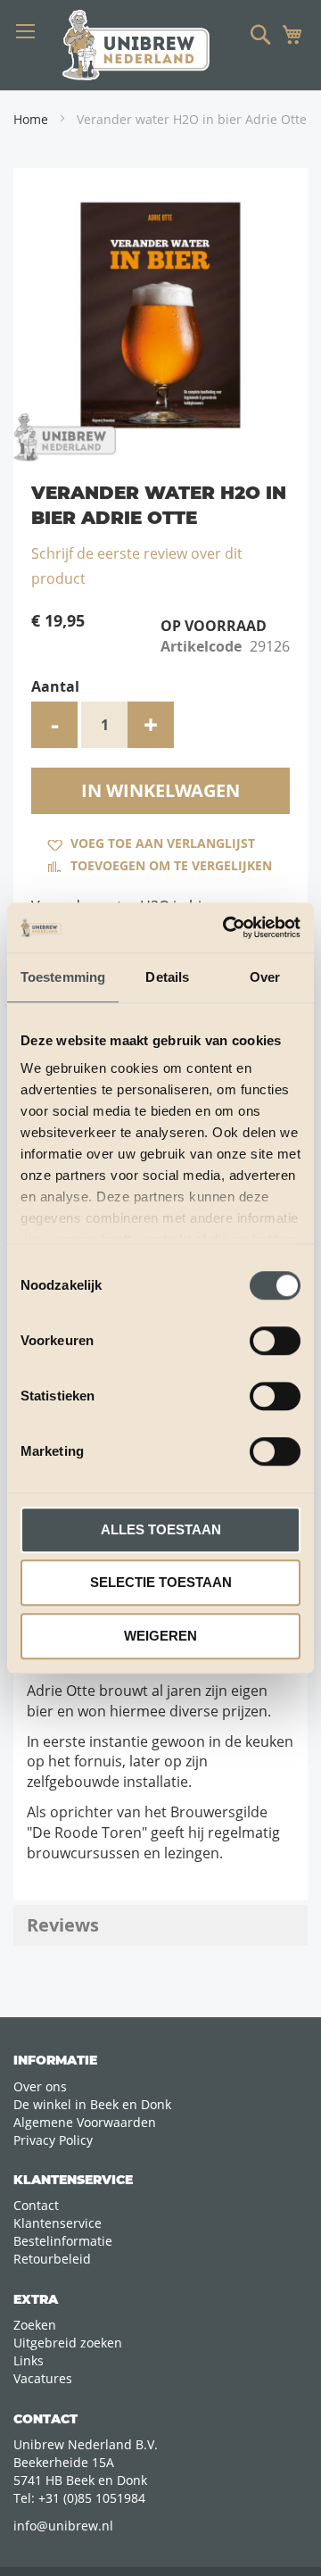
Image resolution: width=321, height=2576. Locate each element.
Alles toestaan (161, 1529)
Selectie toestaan (161, 1582)
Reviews (63, 1925)
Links (29, 2360)
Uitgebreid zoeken (68, 2343)
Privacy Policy (53, 2140)
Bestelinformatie (63, 2241)
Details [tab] (167, 977)
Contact (36, 2205)
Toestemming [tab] (63, 977)
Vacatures (43, 2378)
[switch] (275, 1342)
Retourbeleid (52, 2259)
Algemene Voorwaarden (85, 2122)
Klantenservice (58, 2223)
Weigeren (160, 1636)
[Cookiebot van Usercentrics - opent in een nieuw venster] (226, 927)
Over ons (40, 2086)
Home (31, 119)
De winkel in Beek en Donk (92, 2104)
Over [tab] (265, 977)
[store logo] (136, 45)
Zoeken (35, 2325)
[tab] (160, 1925)
